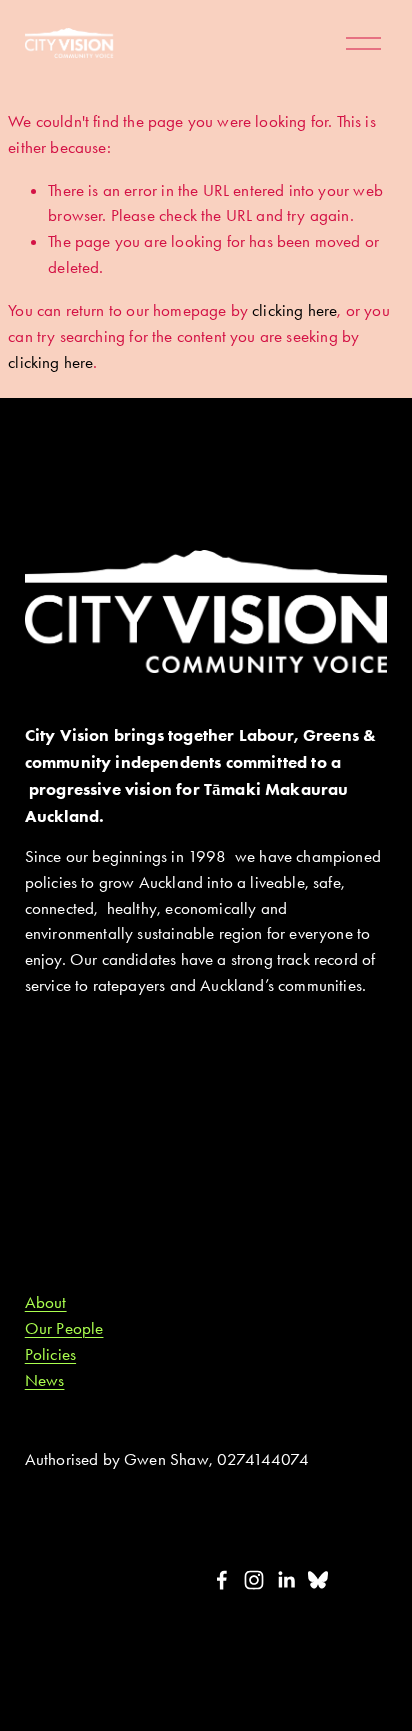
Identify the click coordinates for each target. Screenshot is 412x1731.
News (45, 1380)
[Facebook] (222, 1580)
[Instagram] (254, 1580)
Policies (50, 1354)
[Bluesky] (318, 1580)
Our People (64, 1328)
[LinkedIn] (286, 1580)
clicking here (294, 310)
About (46, 1302)
